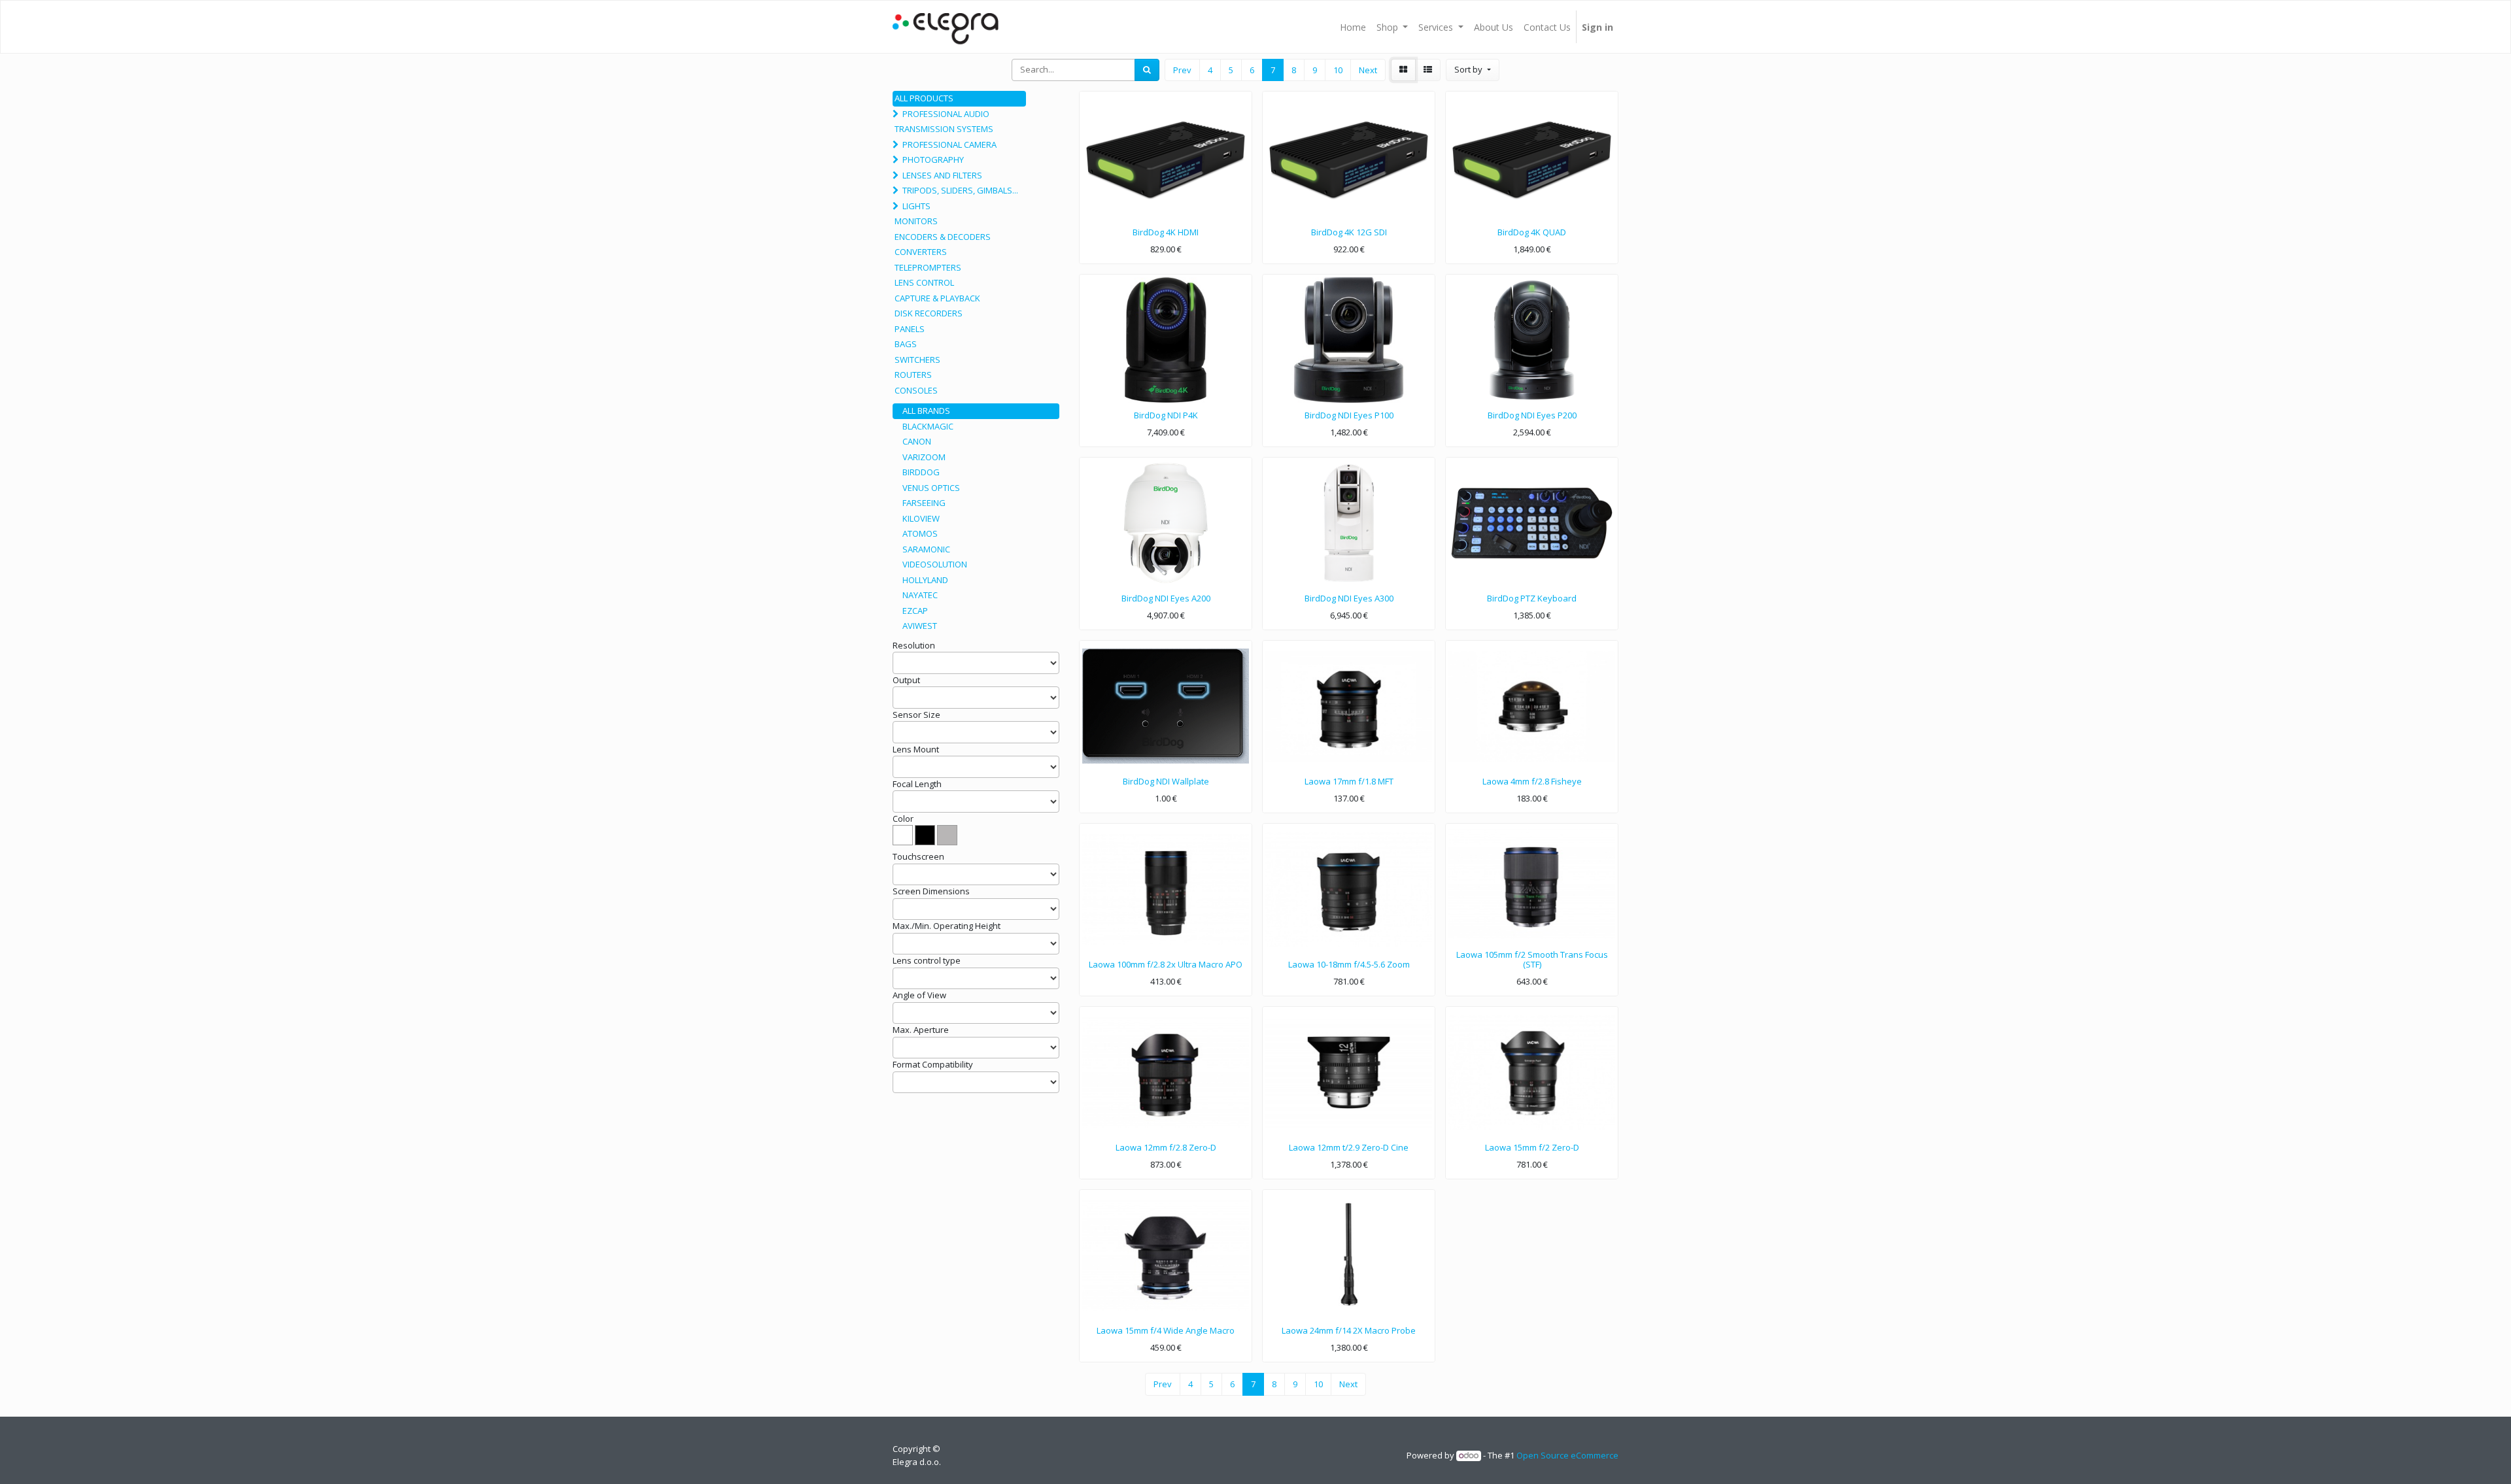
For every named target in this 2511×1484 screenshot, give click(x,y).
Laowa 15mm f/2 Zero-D (1532, 1147)
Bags (906, 344)
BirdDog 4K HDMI (1166, 232)
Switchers (917, 360)
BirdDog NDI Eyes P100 (1349, 415)
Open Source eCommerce (1567, 1455)
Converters (921, 252)
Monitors (916, 221)
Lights (916, 206)
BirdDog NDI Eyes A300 (1349, 598)
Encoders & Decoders (943, 237)
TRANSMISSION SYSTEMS (944, 129)
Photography (933, 160)
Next (1368, 70)
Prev (1182, 70)
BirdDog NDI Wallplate (1166, 781)
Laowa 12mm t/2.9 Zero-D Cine (1349, 1147)
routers (913, 375)
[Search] (1147, 70)
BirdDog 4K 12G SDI (1349, 232)
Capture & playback (937, 298)
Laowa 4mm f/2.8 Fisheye (1532, 781)
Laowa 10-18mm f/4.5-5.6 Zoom (1349, 964)
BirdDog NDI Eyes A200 (1166, 598)
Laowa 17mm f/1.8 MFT (1349, 781)
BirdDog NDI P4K (1166, 415)
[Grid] (1403, 70)
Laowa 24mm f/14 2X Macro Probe (1349, 1330)
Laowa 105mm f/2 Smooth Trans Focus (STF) (1532, 960)
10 (1338, 70)
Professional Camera (949, 144)
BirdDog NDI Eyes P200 (1532, 415)
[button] (1472, 70)
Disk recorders (929, 313)
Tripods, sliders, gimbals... (960, 190)
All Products (924, 98)
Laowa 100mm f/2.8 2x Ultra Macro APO (1166, 964)
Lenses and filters (942, 175)
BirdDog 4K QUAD (1532, 232)
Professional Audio (946, 114)
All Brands (926, 411)
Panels (910, 329)
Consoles (916, 390)
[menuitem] (1353, 27)
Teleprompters (928, 267)
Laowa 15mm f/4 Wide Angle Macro (1166, 1330)
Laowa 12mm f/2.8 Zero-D (1166, 1147)
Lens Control (924, 282)
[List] (1428, 70)
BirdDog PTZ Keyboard (1532, 598)
